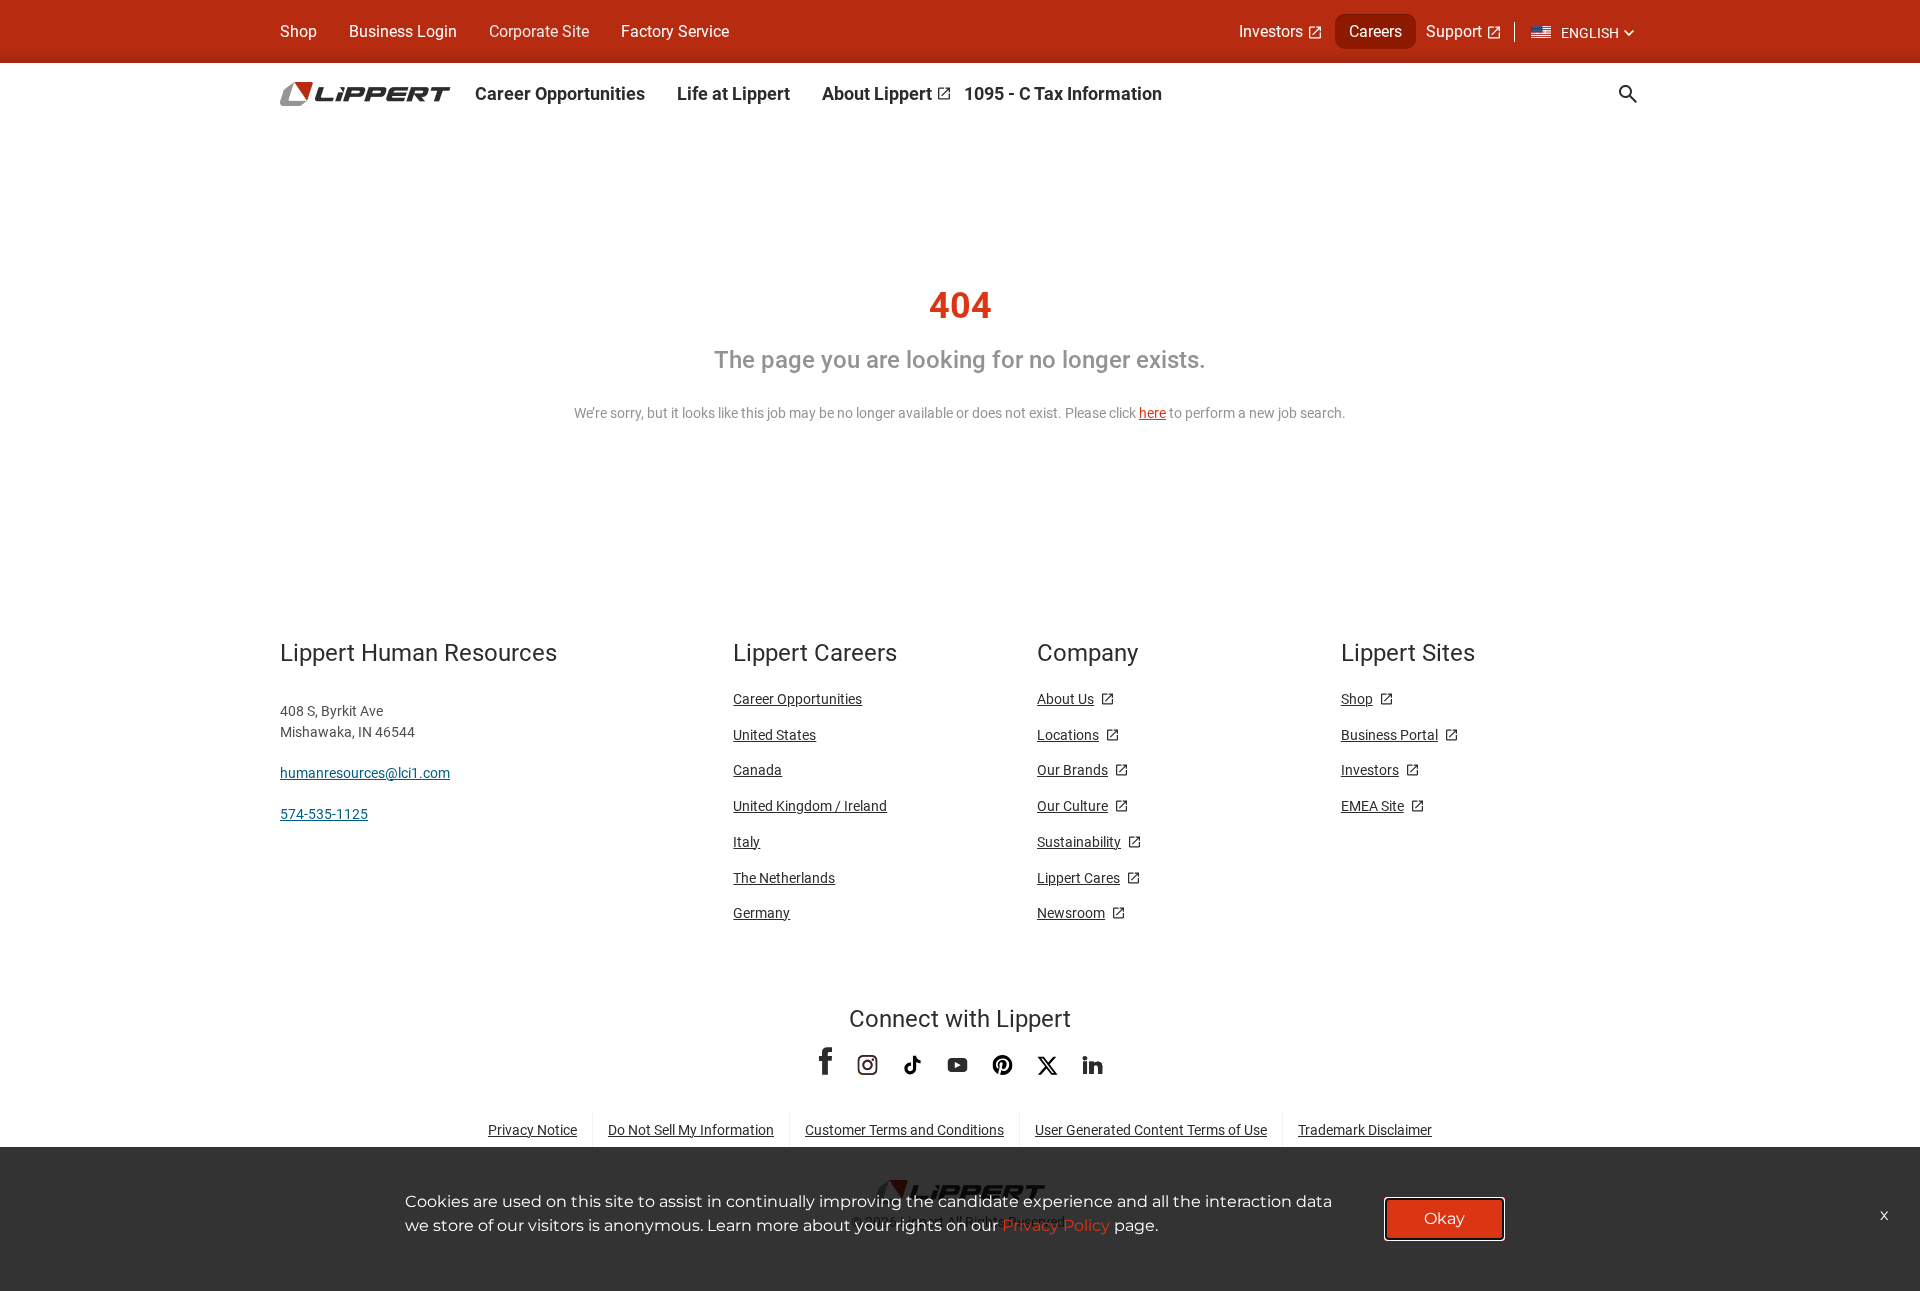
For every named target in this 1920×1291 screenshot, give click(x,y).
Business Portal (1389, 735)
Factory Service (675, 31)
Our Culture (1072, 806)
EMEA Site (1372, 806)
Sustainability (1079, 842)
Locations (1068, 735)
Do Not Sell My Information (691, 1130)
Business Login (403, 31)
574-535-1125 (324, 814)
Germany (761, 913)
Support (1454, 31)
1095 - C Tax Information (1063, 93)
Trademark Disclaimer (1365, 1130)
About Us (1065, 699)
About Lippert (877, 93)
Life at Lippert (733, 93)
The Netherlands (784, 878)
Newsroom (1071, 913)
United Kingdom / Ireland (810, 806)
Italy (746, 842)
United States (774, 735)
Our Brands (1072, 770)
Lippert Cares (1078, 878)
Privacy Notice (532, 1130)
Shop (298, 31)
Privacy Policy (1056, 1225)
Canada (757, 770)
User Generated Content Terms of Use (1151, 1130)
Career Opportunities (560, 93)
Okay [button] (1444, 1218)
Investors (1271, 31)
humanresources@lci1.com (365, 773)
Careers (1375, 31)
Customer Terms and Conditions (904, 1130)
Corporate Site (539, 31)
